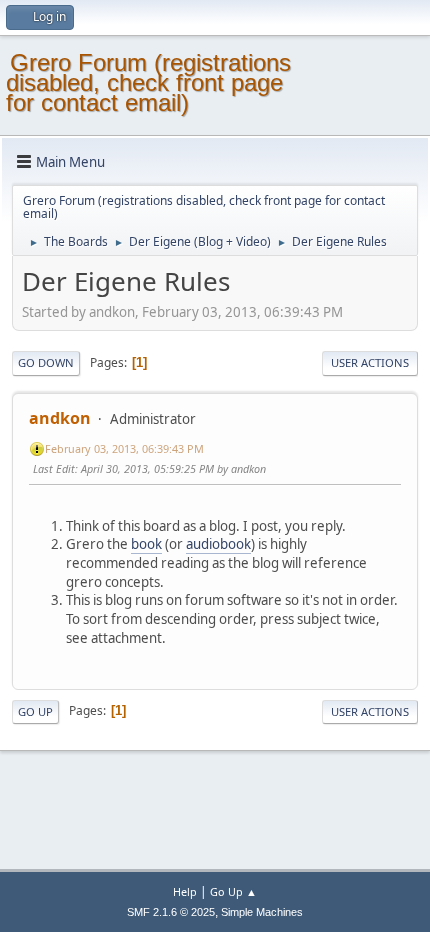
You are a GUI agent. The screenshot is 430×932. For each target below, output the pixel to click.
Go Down (46, 362)
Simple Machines (262, 912)
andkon (60, 418)
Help (185, 891)
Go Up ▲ (233, 891)
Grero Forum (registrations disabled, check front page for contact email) (148, 82)
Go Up (35, 711)
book (146, 544)
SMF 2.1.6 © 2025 (171, 912)
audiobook (218, 544)
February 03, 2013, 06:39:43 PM (124, 448)
